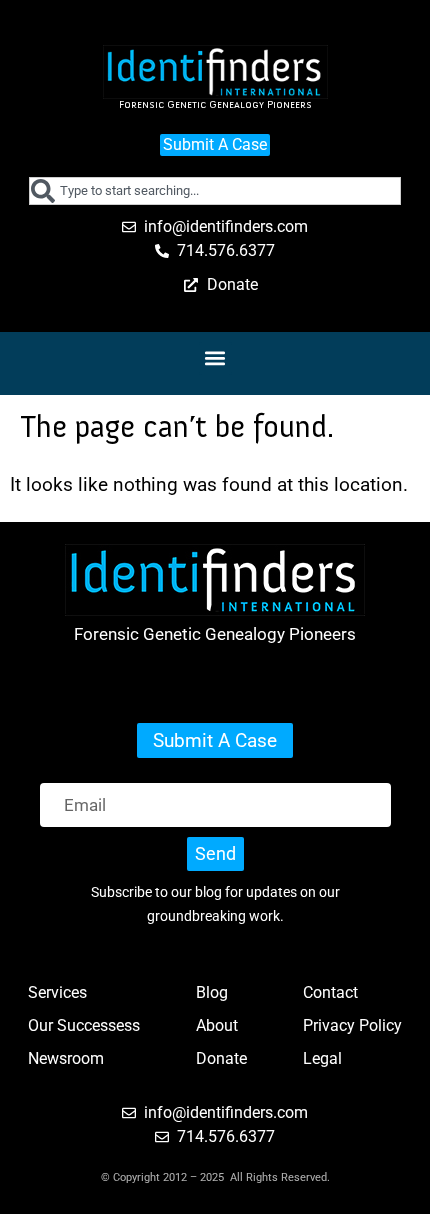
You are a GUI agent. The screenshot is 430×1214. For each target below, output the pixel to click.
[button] (215, 358)
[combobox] (215, 191)
